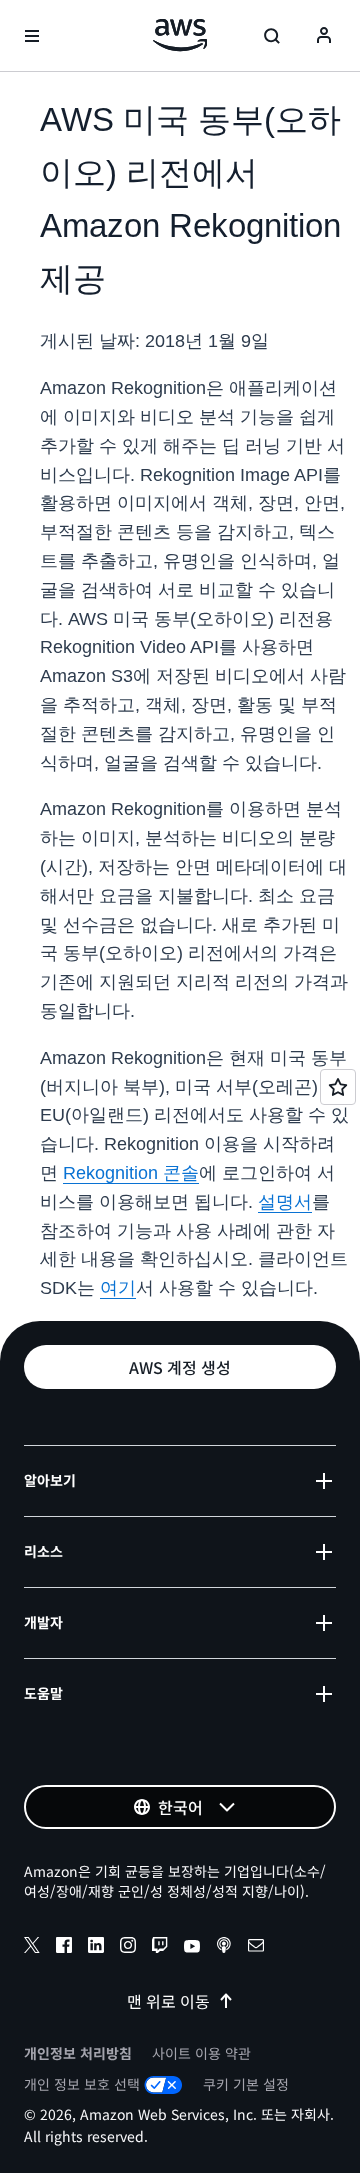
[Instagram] (128, 1948)
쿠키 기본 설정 (246, 2084)
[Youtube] (192, 1948)
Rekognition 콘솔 (131, 1173)
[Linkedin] (96, 1948)
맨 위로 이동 (168, 2001)
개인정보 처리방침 (78, 2053)
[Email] (256, 1948)
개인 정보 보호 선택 (82, 2084)
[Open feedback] (338, 1087)
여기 (118, 1288)
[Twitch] (160, 1948)
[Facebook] (64, 1948)
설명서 (285, 1202)
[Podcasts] (224, 1948)
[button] (180, 1367)
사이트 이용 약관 (201, 2053)
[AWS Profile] (324, 36)
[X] (32, 1948)
